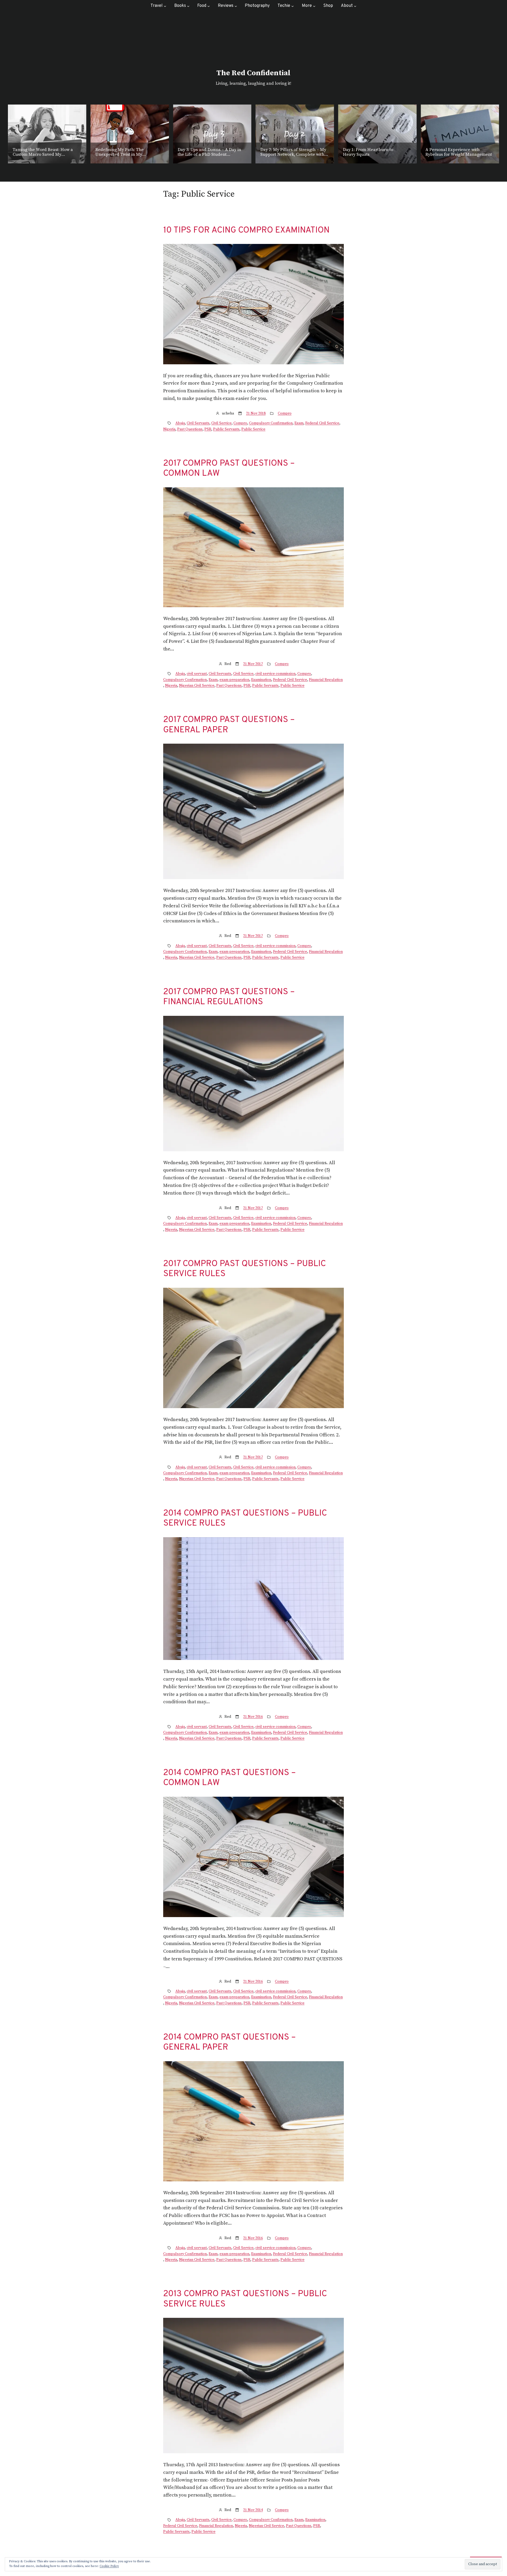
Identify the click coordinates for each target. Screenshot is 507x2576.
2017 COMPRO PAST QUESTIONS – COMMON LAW (229, 469)
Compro (285, 413)
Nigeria (169, 429)
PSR (208, 429)
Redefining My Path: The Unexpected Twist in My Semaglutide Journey (37, 152)
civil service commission (275, 674)
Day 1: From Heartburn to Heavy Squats (285, 152)
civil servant (197, 674)
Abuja (180, 423)
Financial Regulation (326, 680)
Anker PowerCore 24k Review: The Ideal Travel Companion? (459, 152)
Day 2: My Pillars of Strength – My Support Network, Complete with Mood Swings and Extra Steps (211, 152)
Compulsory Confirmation (271, 423)
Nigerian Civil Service (197, 686)
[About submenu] (355, 6)
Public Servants (226, 429)
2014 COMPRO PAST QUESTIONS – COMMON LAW (229, 1778)
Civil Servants (198, 423)
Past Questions (190, 429)
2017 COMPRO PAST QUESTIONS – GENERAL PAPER (229, 725)
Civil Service (221, 423)
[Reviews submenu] (236, 6)
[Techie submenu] (293, 6)
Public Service (253, 429)
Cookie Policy (109, 2566)
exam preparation (234, 680)
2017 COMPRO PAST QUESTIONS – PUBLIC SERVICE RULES (245, 1269)
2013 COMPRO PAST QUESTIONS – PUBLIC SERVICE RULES (245, 2299)
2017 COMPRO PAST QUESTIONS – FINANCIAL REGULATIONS (229, 997)
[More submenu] (314, 6)
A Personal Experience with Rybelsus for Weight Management (376, 152)
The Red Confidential (253, 73)
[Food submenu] (209, 6)
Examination (261, 680)
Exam (299, 423)
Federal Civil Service (322, 423)
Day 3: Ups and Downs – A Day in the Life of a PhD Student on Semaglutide (127, 152)
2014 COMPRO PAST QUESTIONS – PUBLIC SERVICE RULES (245, 1519)
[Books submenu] (188, 6)
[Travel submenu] (165, 6)
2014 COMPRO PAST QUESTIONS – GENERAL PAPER (229, 2043)
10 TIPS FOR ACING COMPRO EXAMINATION (246, 230)
